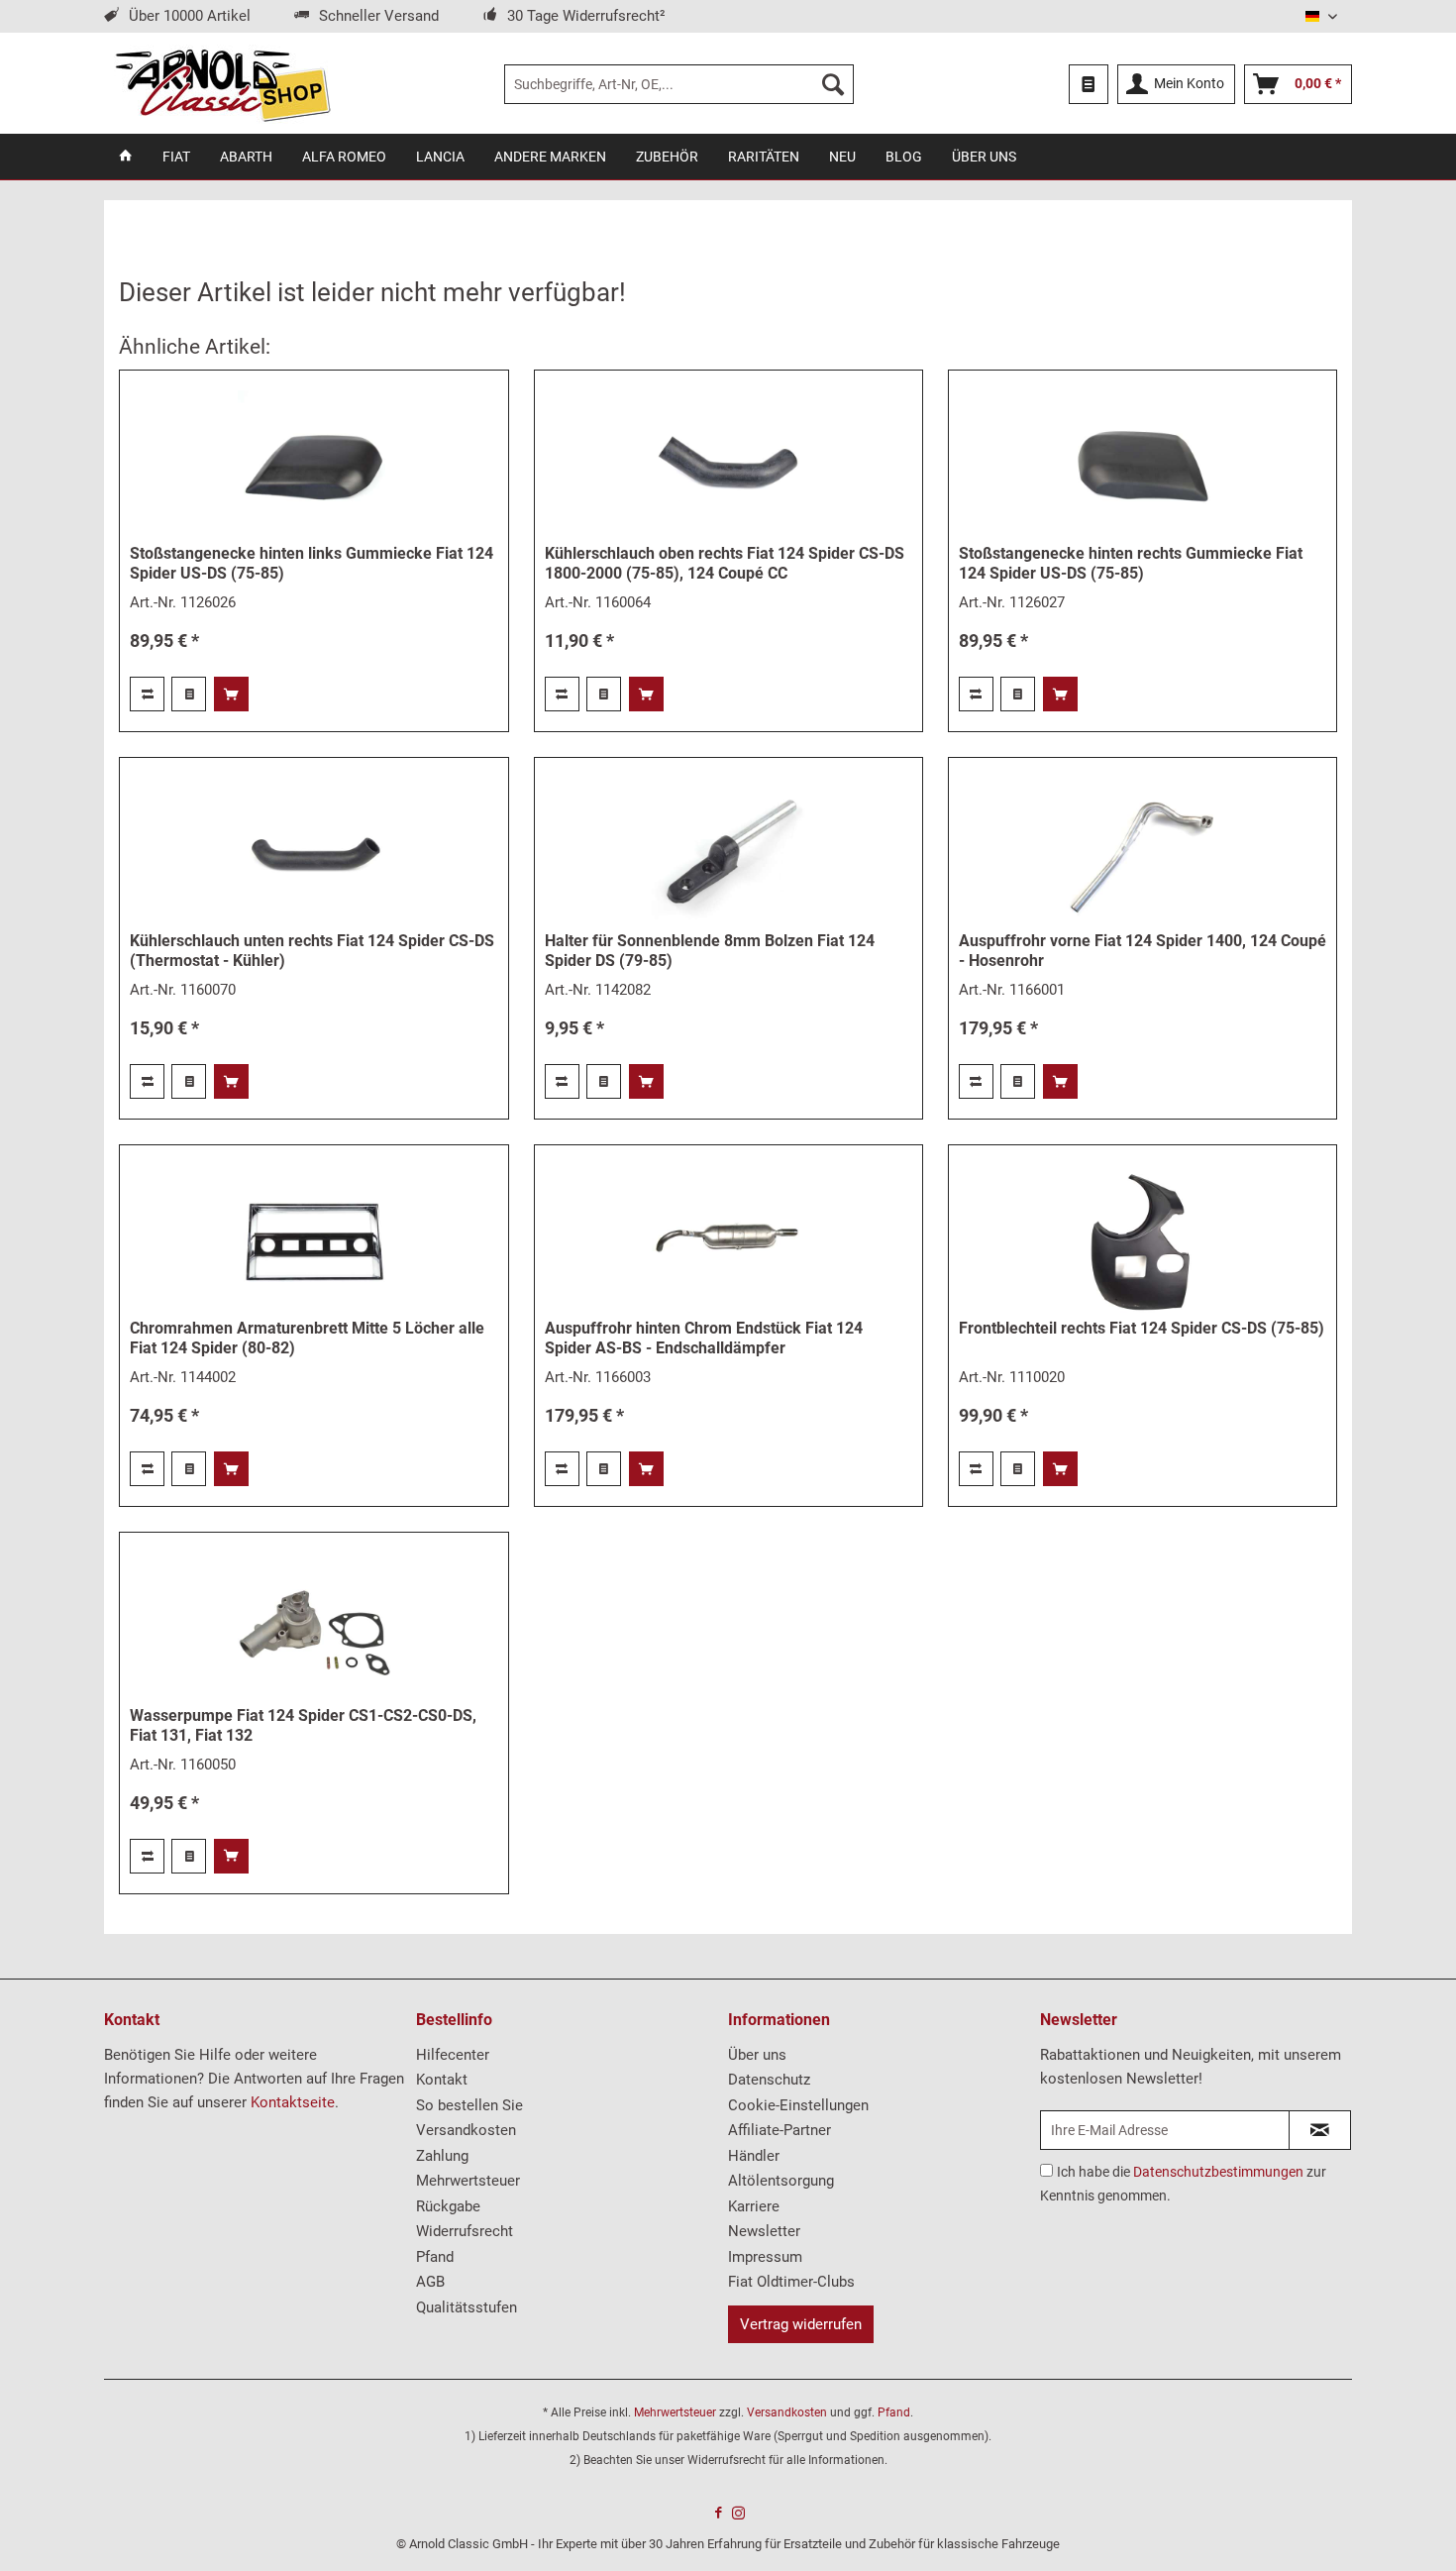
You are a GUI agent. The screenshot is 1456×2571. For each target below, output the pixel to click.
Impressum (765, 2257)
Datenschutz (769, 2080)
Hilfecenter (453, 2055)
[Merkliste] (1089, 84)
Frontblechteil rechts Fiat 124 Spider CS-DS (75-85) (1142, 1328)
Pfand (435, 2257)
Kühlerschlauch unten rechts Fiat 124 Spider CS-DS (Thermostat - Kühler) (312, 951)
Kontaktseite (293, 2102)
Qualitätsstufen (467, 2307)
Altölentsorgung (781, 2181)
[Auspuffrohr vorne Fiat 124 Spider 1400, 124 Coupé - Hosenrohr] (1142, 855)
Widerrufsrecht (465, 2231)
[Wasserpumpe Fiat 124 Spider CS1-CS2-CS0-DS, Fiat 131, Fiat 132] (314, 1629)
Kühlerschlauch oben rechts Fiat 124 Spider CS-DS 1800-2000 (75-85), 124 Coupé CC (725, 563)
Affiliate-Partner (780, 2130)
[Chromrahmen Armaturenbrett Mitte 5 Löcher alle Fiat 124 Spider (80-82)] (314, 1242)
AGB (430, 2282)
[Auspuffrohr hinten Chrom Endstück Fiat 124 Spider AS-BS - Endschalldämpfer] (728, 1242)
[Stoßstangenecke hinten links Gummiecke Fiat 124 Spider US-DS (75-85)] (314, 467)
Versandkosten (466, 2130)
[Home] (126, 157)
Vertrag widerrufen (801, 2324)
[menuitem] (679, 84)
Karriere (754, 2206)
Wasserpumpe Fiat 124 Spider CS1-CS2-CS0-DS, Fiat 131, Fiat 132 (303, 1725)
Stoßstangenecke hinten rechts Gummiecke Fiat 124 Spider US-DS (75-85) (1131, 563)
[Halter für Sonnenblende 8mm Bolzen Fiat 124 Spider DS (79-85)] (728, 855)
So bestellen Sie (469, 2105)
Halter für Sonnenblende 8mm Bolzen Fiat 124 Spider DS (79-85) (710, 951)
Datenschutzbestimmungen (1218, 2172)
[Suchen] (833, 84)
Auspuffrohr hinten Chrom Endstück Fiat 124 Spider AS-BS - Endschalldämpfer (704, 1338)
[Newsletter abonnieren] (1320, 2130)
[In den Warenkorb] (231, 694)
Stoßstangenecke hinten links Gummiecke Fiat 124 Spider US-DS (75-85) (312, 563)
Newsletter (764, 2231)
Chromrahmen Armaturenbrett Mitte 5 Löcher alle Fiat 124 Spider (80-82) (307, 1338)
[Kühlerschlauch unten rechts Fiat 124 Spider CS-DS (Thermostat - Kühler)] (314, 855)
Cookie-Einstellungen (798, 2105)
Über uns (757, 2055)
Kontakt (442, 2080)
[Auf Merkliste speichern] (189, 694)
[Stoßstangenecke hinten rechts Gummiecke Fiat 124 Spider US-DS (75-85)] (1142, 467)
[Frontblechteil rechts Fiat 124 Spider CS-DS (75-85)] (1142, 1242)
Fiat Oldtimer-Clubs (791, 2282)
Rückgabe (448, 2206)
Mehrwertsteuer (468, 2181)
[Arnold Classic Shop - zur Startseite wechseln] (222, 84)
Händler (754, 2156)
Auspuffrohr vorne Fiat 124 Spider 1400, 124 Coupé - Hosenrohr (1143, 951)
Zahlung (442, 2156)
